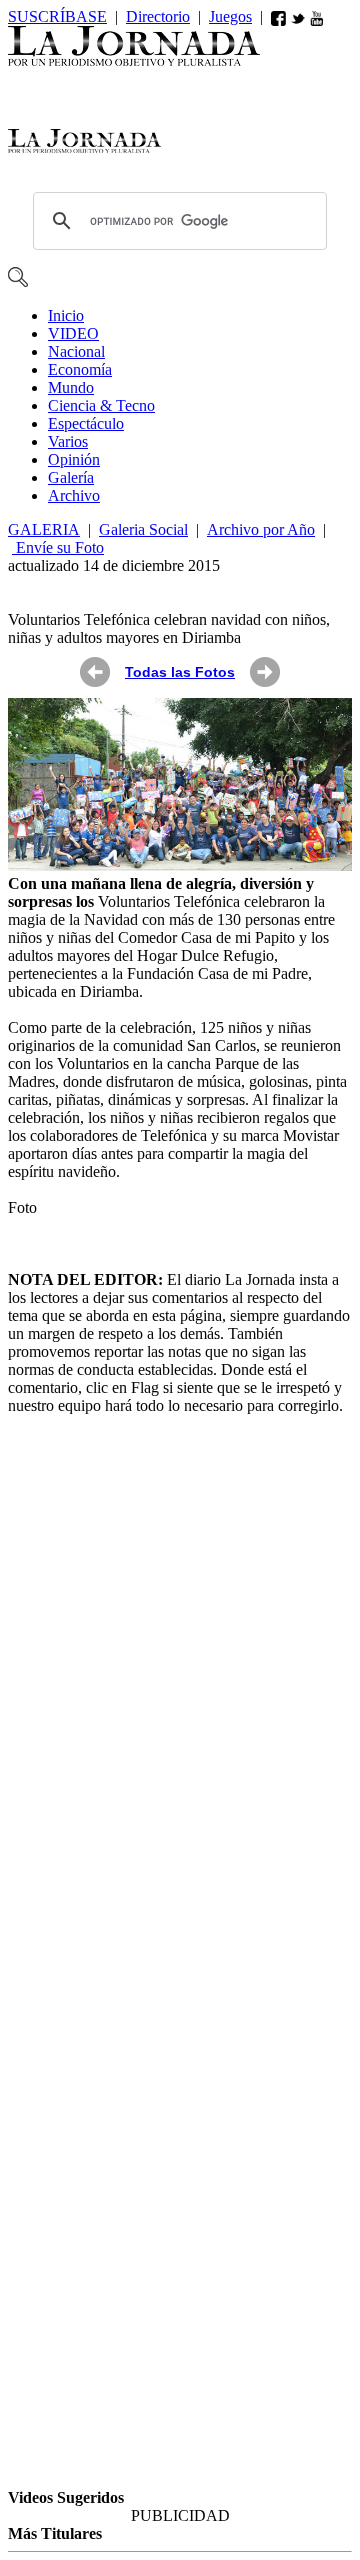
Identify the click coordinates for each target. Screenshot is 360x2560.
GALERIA (44, 529)
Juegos (230, 16)
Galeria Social (143, 529)
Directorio (158, 16)
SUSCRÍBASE (57, 16)
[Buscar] (18, 281)
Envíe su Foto (58, 547)
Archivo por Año (261, 529)
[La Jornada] (134, 60)
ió (74, 459)
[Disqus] (180, 1683)
